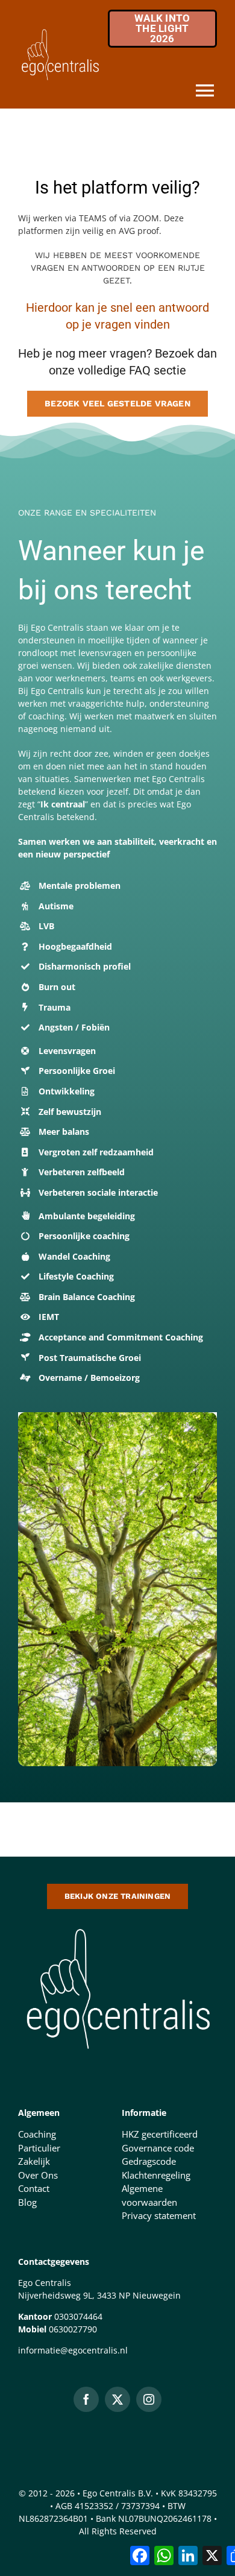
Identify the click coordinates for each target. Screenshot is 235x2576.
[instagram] (149, 2399)
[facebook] (86, 2399)
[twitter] (117, 2399)
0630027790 (73, 2329)
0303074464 (78, 2316)
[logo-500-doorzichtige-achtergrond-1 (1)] (117, 1925)
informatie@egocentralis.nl (73, 2350)
